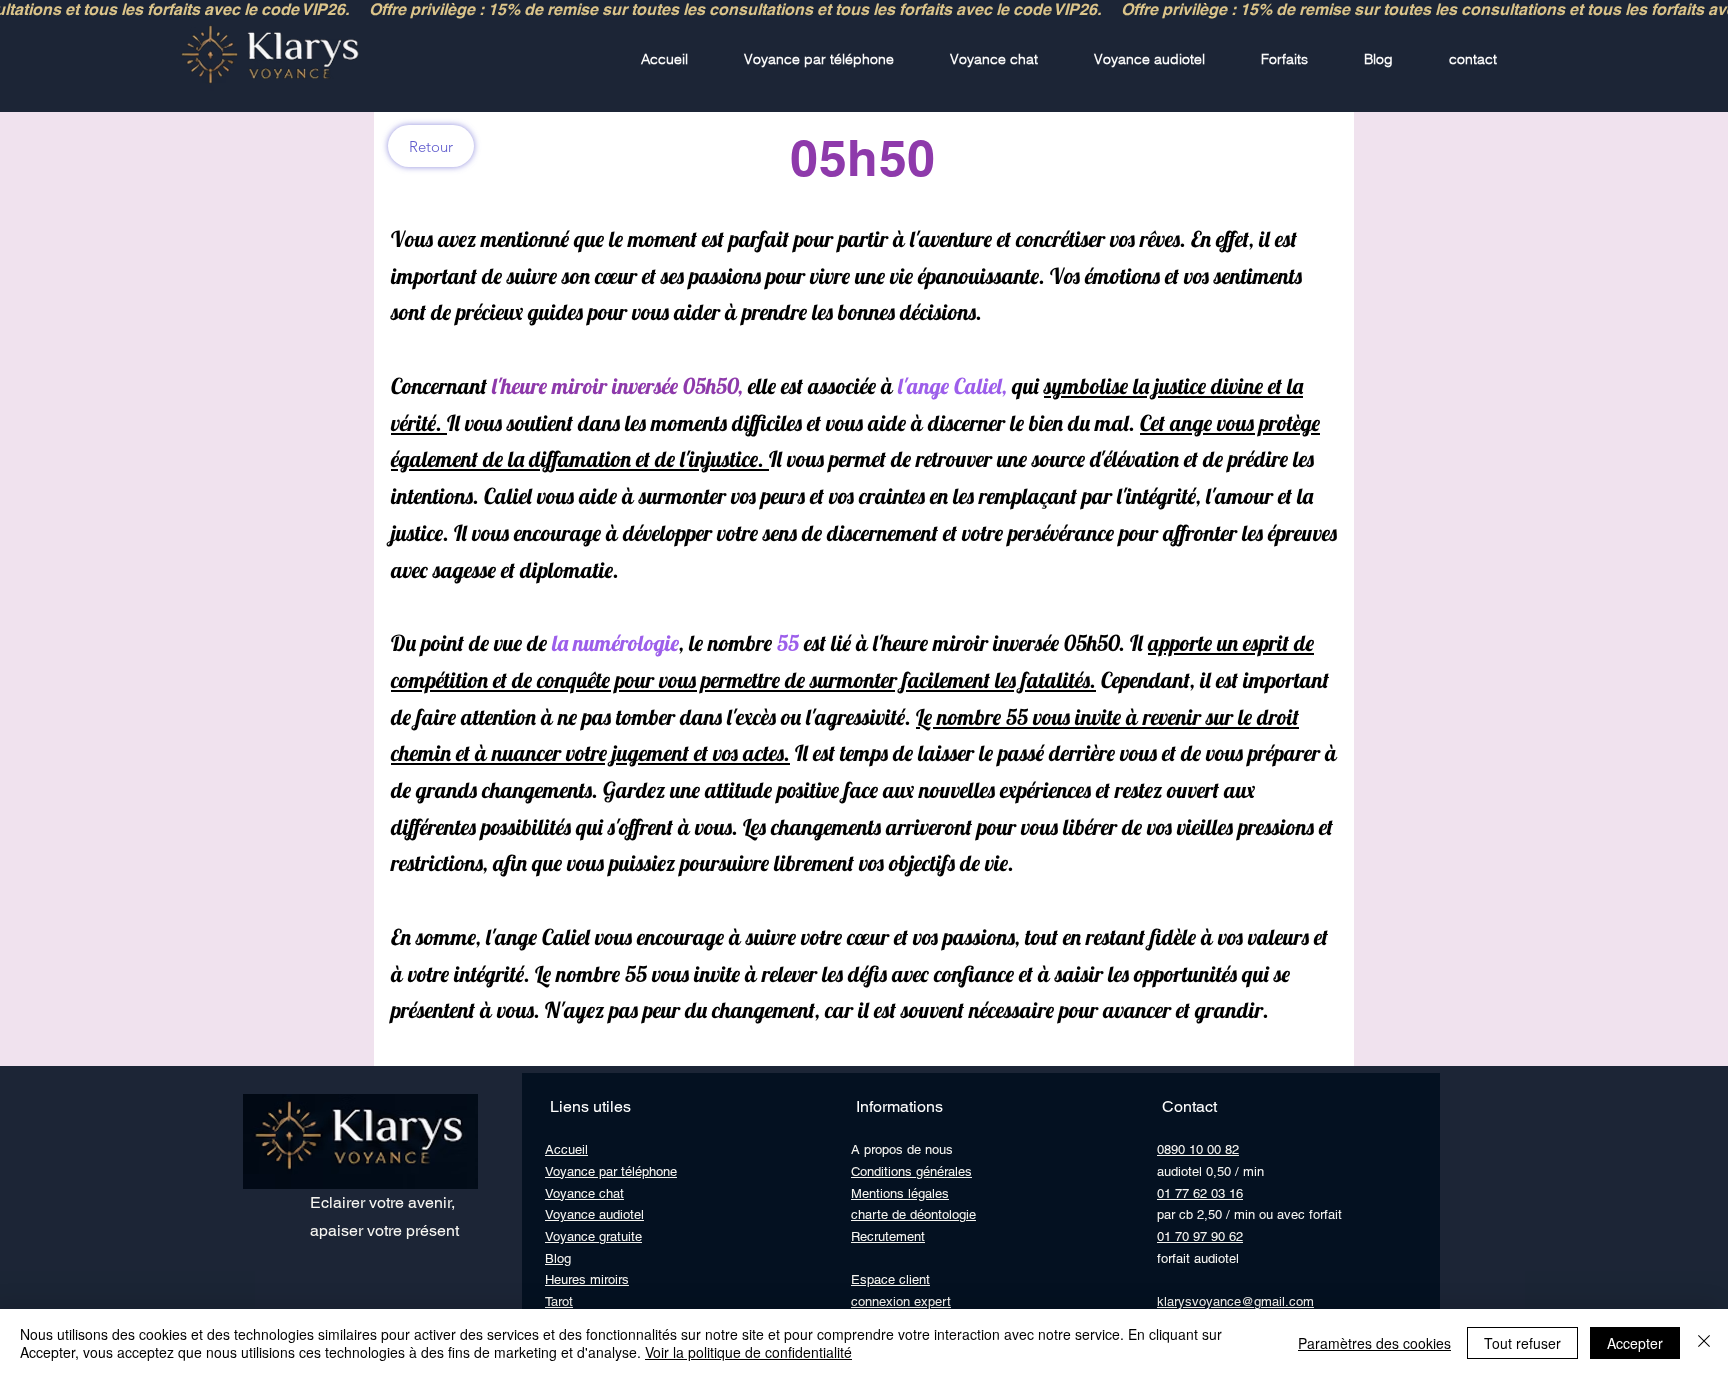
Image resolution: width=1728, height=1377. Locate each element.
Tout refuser (1522, 1343)
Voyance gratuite (593, 1236)
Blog (558, 1258)
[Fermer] (1704, 1343)
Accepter (1635, 1343)
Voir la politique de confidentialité (748, 1352)
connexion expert (901, 1301)
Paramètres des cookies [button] (1374, 1343)
